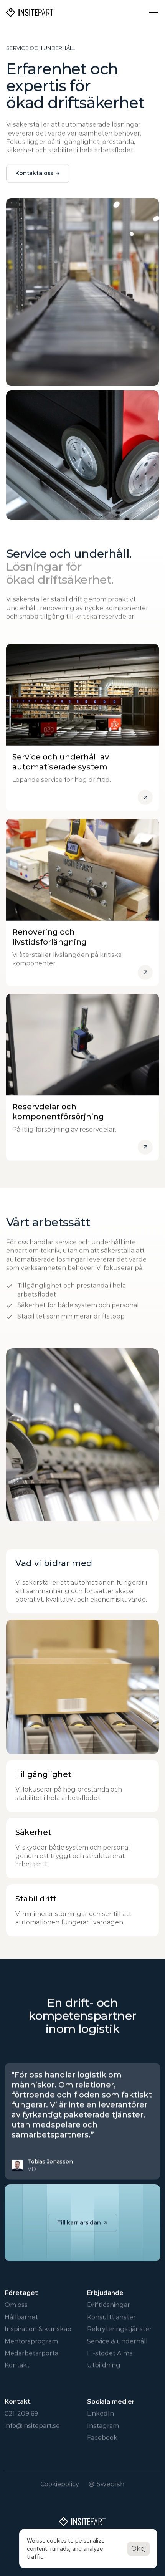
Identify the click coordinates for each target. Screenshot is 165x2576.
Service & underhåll (117, 2341)
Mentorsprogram (31, 2341)
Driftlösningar (109, 2305)
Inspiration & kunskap (38, 2329)
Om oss (16, 2305)
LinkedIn (101, 2413)
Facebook (102, 2438)
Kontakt (17, 2365)
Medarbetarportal (32, 2353)
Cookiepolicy (60, 2484)
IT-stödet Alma (110, 2353)
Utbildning (104, 2365)
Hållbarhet (21, 2317)
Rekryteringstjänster (120, 2329)
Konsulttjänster (111, 2317)
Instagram (103, 2426)
